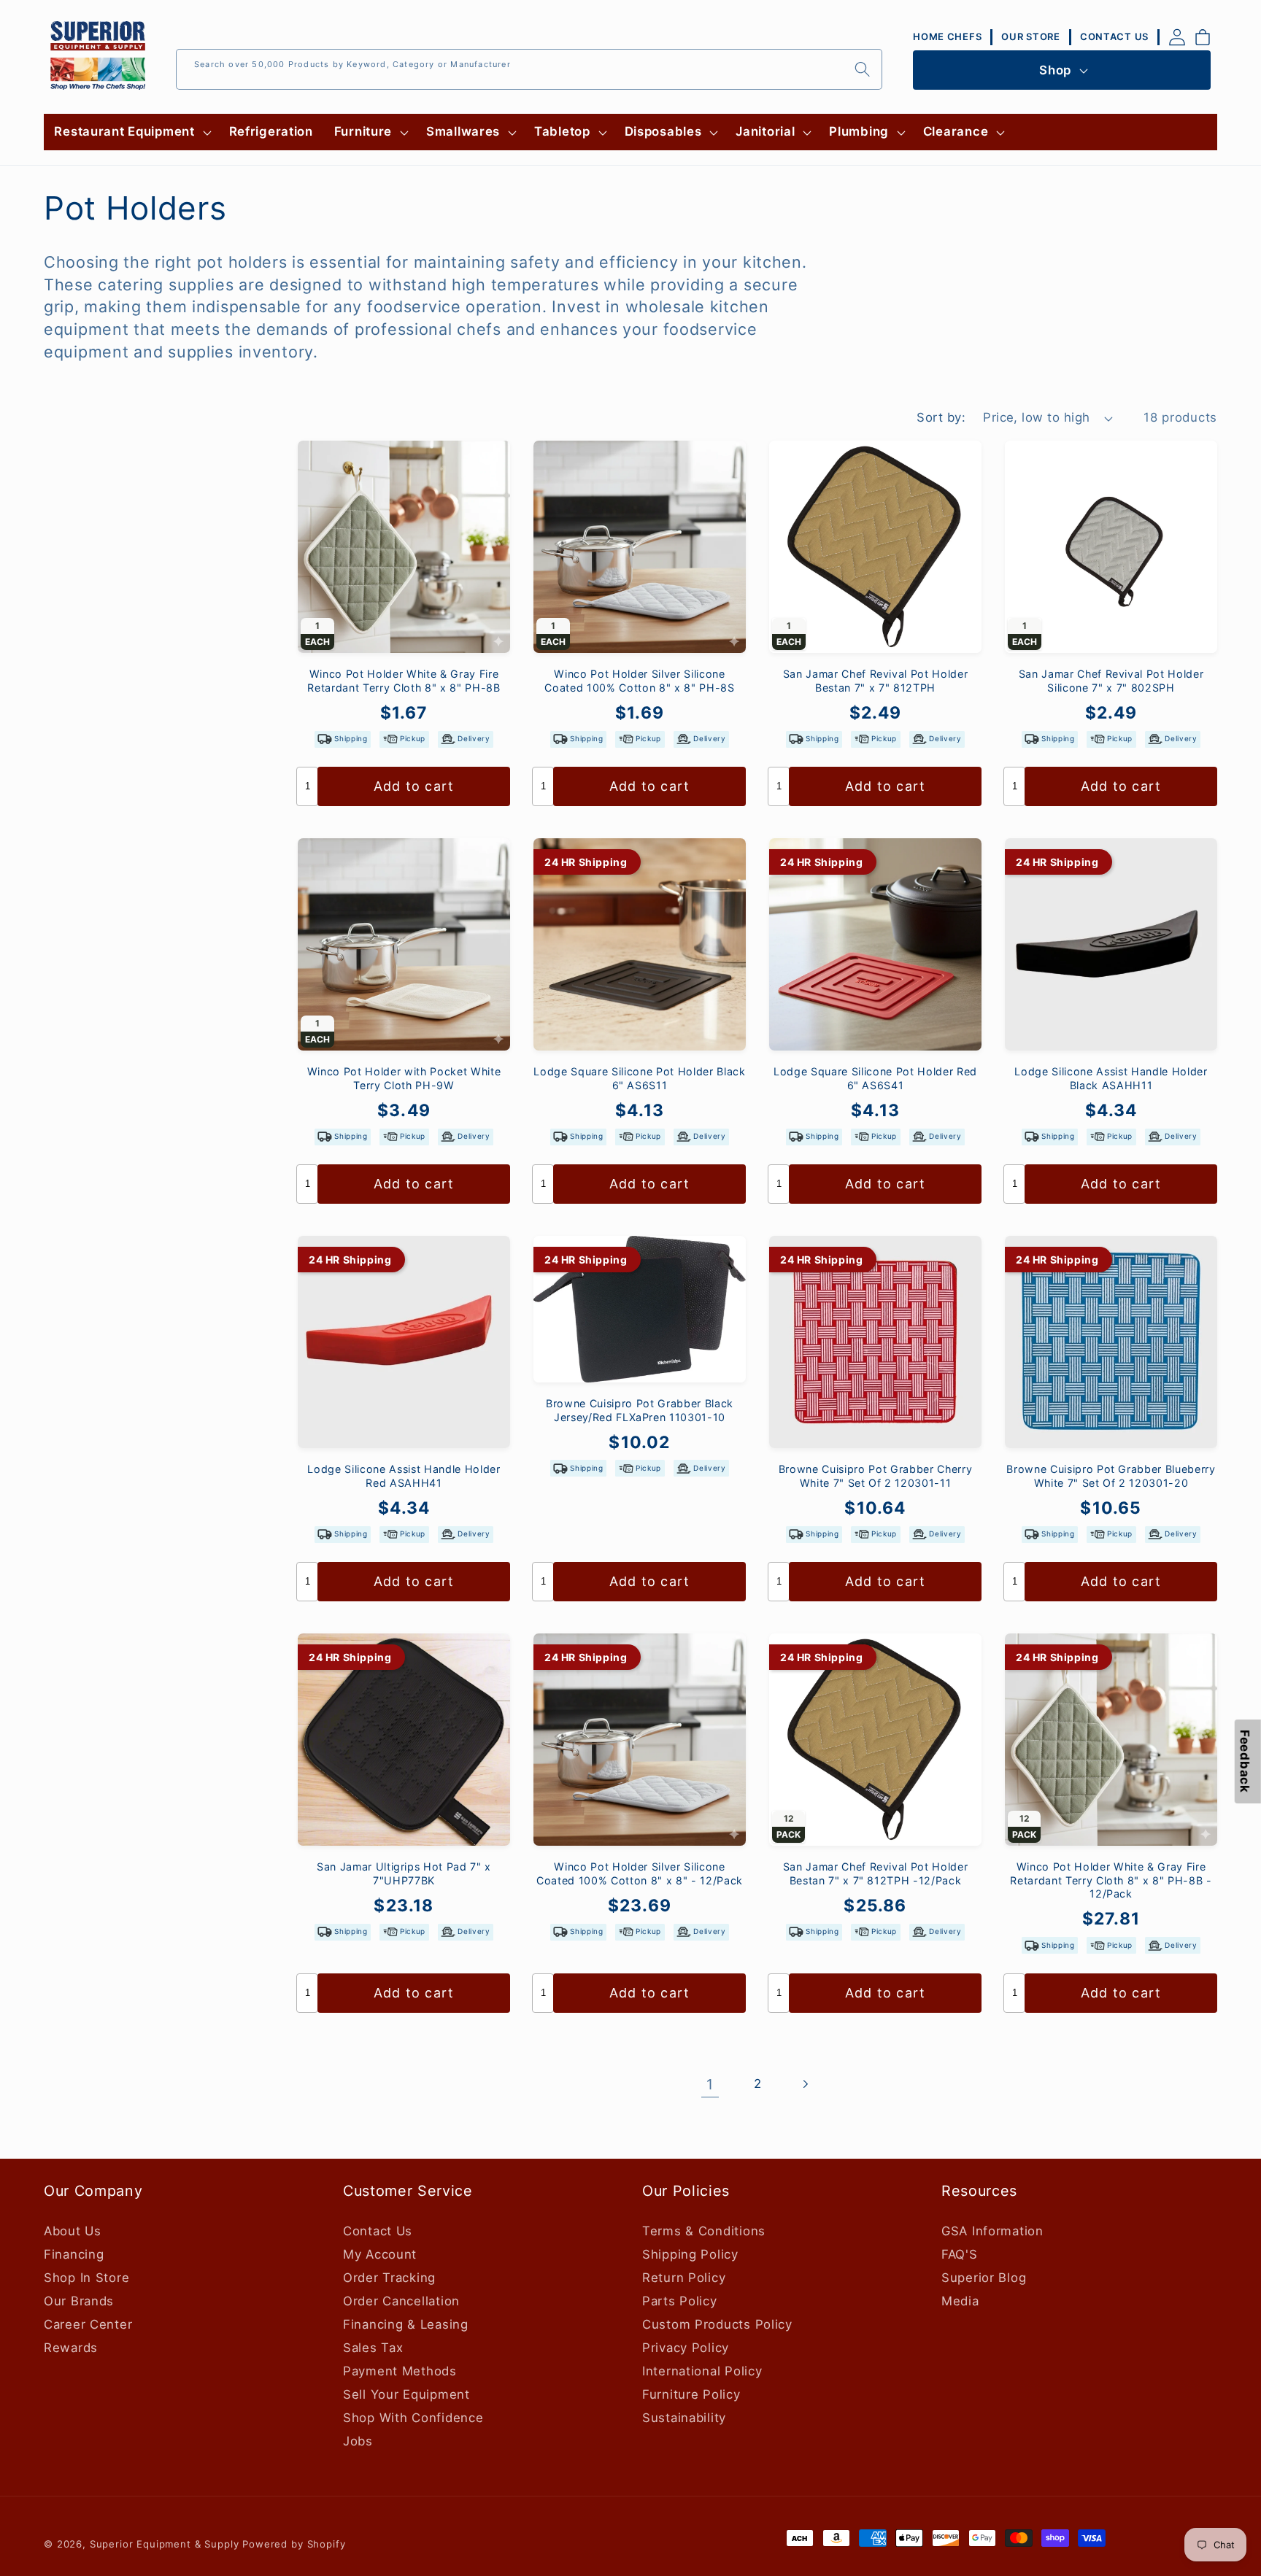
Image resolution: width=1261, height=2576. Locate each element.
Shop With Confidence (413, 2418)
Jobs (358, 2441)
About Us (73, 2231)
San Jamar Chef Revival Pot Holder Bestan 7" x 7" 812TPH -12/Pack (876, 1873)
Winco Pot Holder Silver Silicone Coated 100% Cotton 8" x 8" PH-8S (639, 681)
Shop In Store (86, 2278)
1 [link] (710, 2084)
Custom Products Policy (717, 2324)
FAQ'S (960, 2254)
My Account (380, 2254)
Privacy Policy (686, 2348)
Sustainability (684, 2418)
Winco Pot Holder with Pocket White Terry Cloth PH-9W (404, 1078)
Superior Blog (984, 2278)
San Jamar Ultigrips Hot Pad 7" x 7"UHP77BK (404, 1873)
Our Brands (79, 2301)
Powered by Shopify (294, 2544)
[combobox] (529, 69)
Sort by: (941, 417)
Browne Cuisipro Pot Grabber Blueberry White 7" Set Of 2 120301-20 (1111, 1476)
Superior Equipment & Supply (165, 2544)
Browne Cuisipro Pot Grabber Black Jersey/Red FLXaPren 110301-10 (640, 1410)
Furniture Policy (691, 2394)
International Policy (702, 2371)
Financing (74, 2254)
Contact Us (378, 2231)
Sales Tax (373, 2348)
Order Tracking (389, 2278)
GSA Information (992, 2231)
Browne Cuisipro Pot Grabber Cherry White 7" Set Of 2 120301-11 (875, 1476)
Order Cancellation (401, 2301)
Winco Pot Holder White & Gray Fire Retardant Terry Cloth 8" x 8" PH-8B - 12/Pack (1111, 1880)
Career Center (88, 2324)
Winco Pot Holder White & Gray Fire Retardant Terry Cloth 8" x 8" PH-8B (404, 681)
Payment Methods (400, 2371)
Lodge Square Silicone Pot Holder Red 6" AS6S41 (875, 1078)
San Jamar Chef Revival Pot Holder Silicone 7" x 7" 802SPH (1111, 681)
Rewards (71, 2348)
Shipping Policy (690, 2254)
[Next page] (805, 2085)
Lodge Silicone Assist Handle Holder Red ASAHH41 (404, 1476)
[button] (131, 132)
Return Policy (684, 2278)
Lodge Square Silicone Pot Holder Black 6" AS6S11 (639, 1078)
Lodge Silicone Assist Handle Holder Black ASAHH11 (1111, 1078)
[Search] (862, 69)
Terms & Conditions (704, 2231)
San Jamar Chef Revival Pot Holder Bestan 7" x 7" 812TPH (876, 681)
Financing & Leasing (406, 2324)
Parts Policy (680, 2301)
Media (960, 2301)
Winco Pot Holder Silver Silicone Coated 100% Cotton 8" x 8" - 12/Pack (640, 1873)
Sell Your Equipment (406, 2394)
